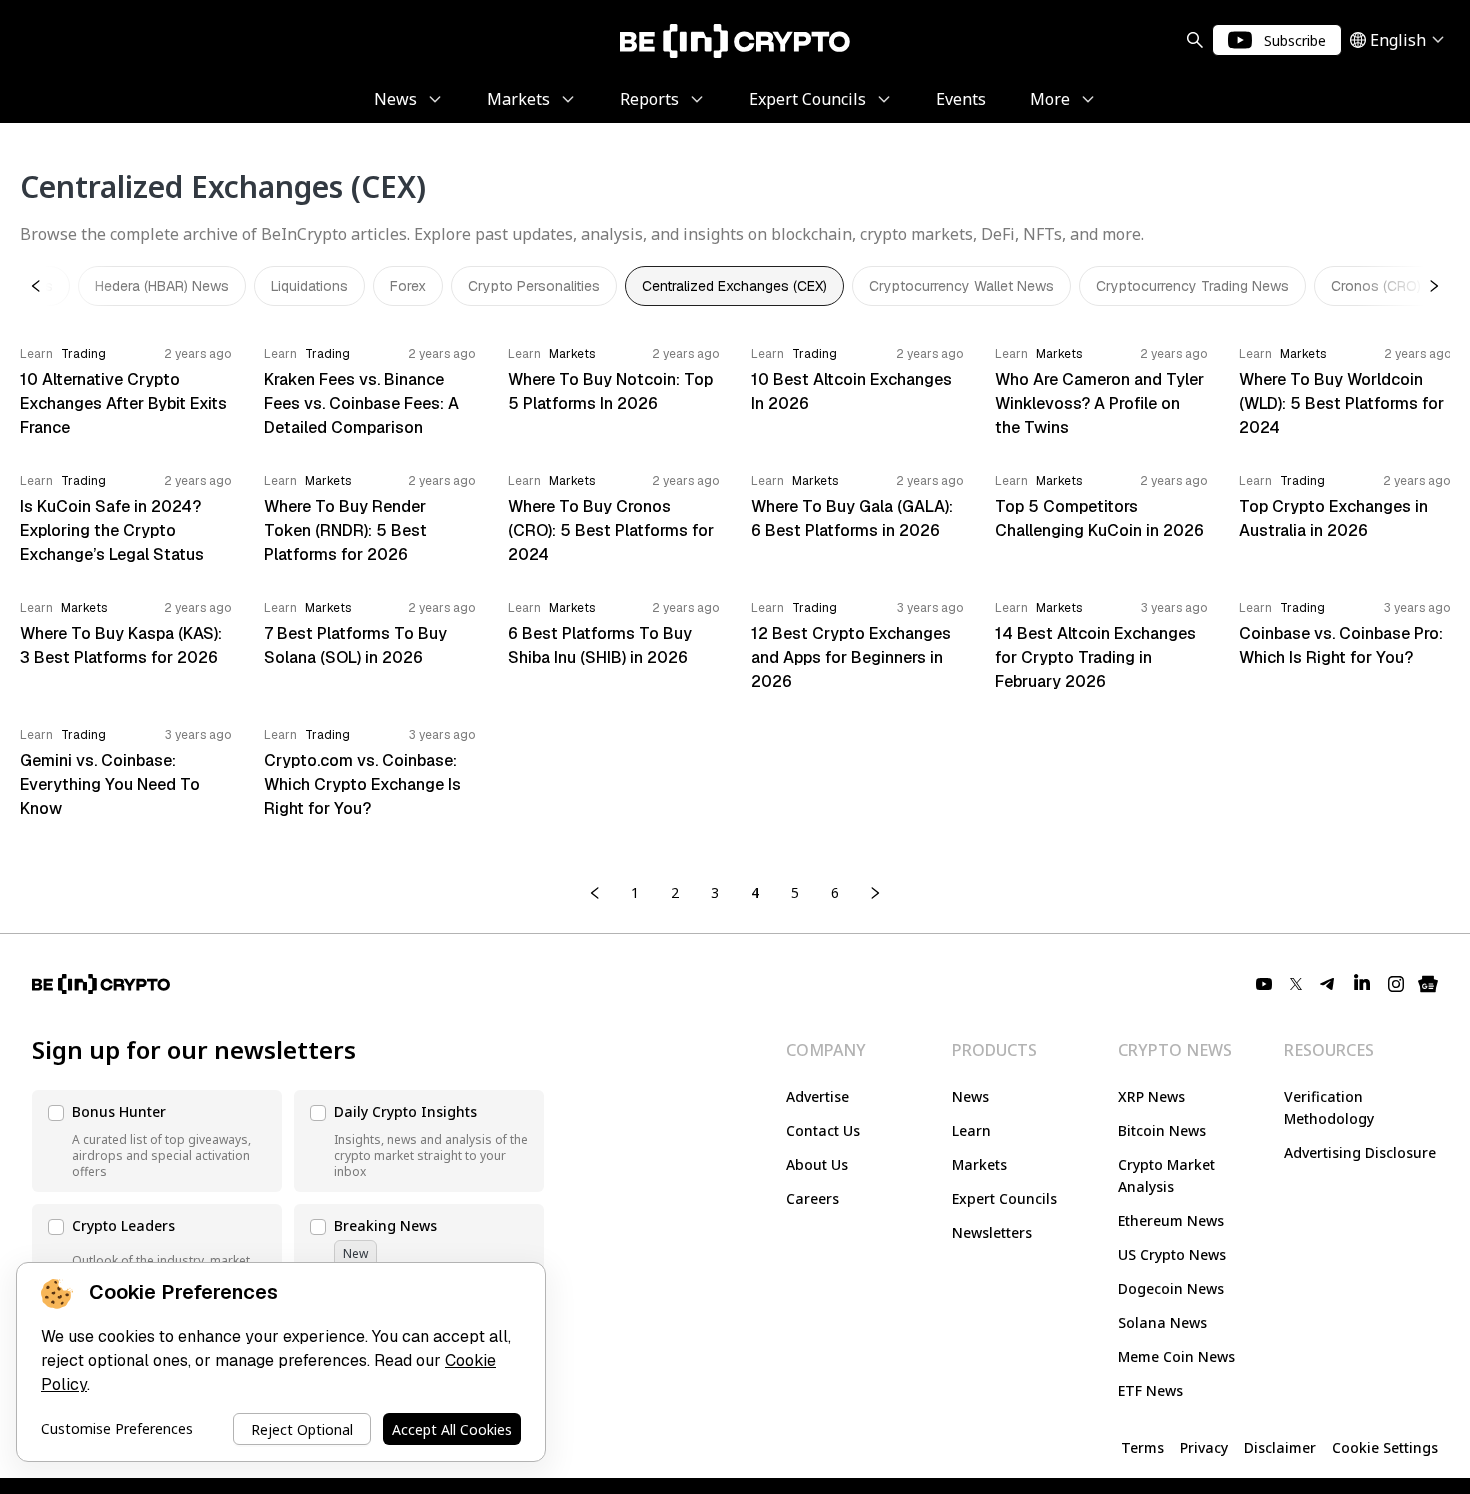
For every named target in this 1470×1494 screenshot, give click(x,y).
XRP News (1151, 1096)
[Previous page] (595, 893)
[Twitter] (1296, 984)
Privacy (1204, 1447)
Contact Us (823, 1130)
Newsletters (992, 1232)
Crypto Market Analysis (1166, 1175)
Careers (812, 1198)
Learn (971, 1130)
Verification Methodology (1329, 1107)
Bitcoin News (1162, 1130)
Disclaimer (1280, 1447)
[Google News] (1428, 984)
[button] (157, 1141)
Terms (1142, 1447)
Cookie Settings (1385, 1447)
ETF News (1150, 1390)
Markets (979, 1164)
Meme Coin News (1176, 1356)
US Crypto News (1172, 1254)
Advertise (817, 1096)
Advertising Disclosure (1360, 1152)
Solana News (1162, 1322)
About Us (817, 1164)
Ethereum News (1171, 1220)
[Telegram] (1328, 984)
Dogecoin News (1171, 1288)
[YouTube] (1264, 984)
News (970, 1096)
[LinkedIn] (1362, 984)
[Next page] (875, 893)
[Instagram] (1396, 984)
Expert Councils (1004, 1198)
